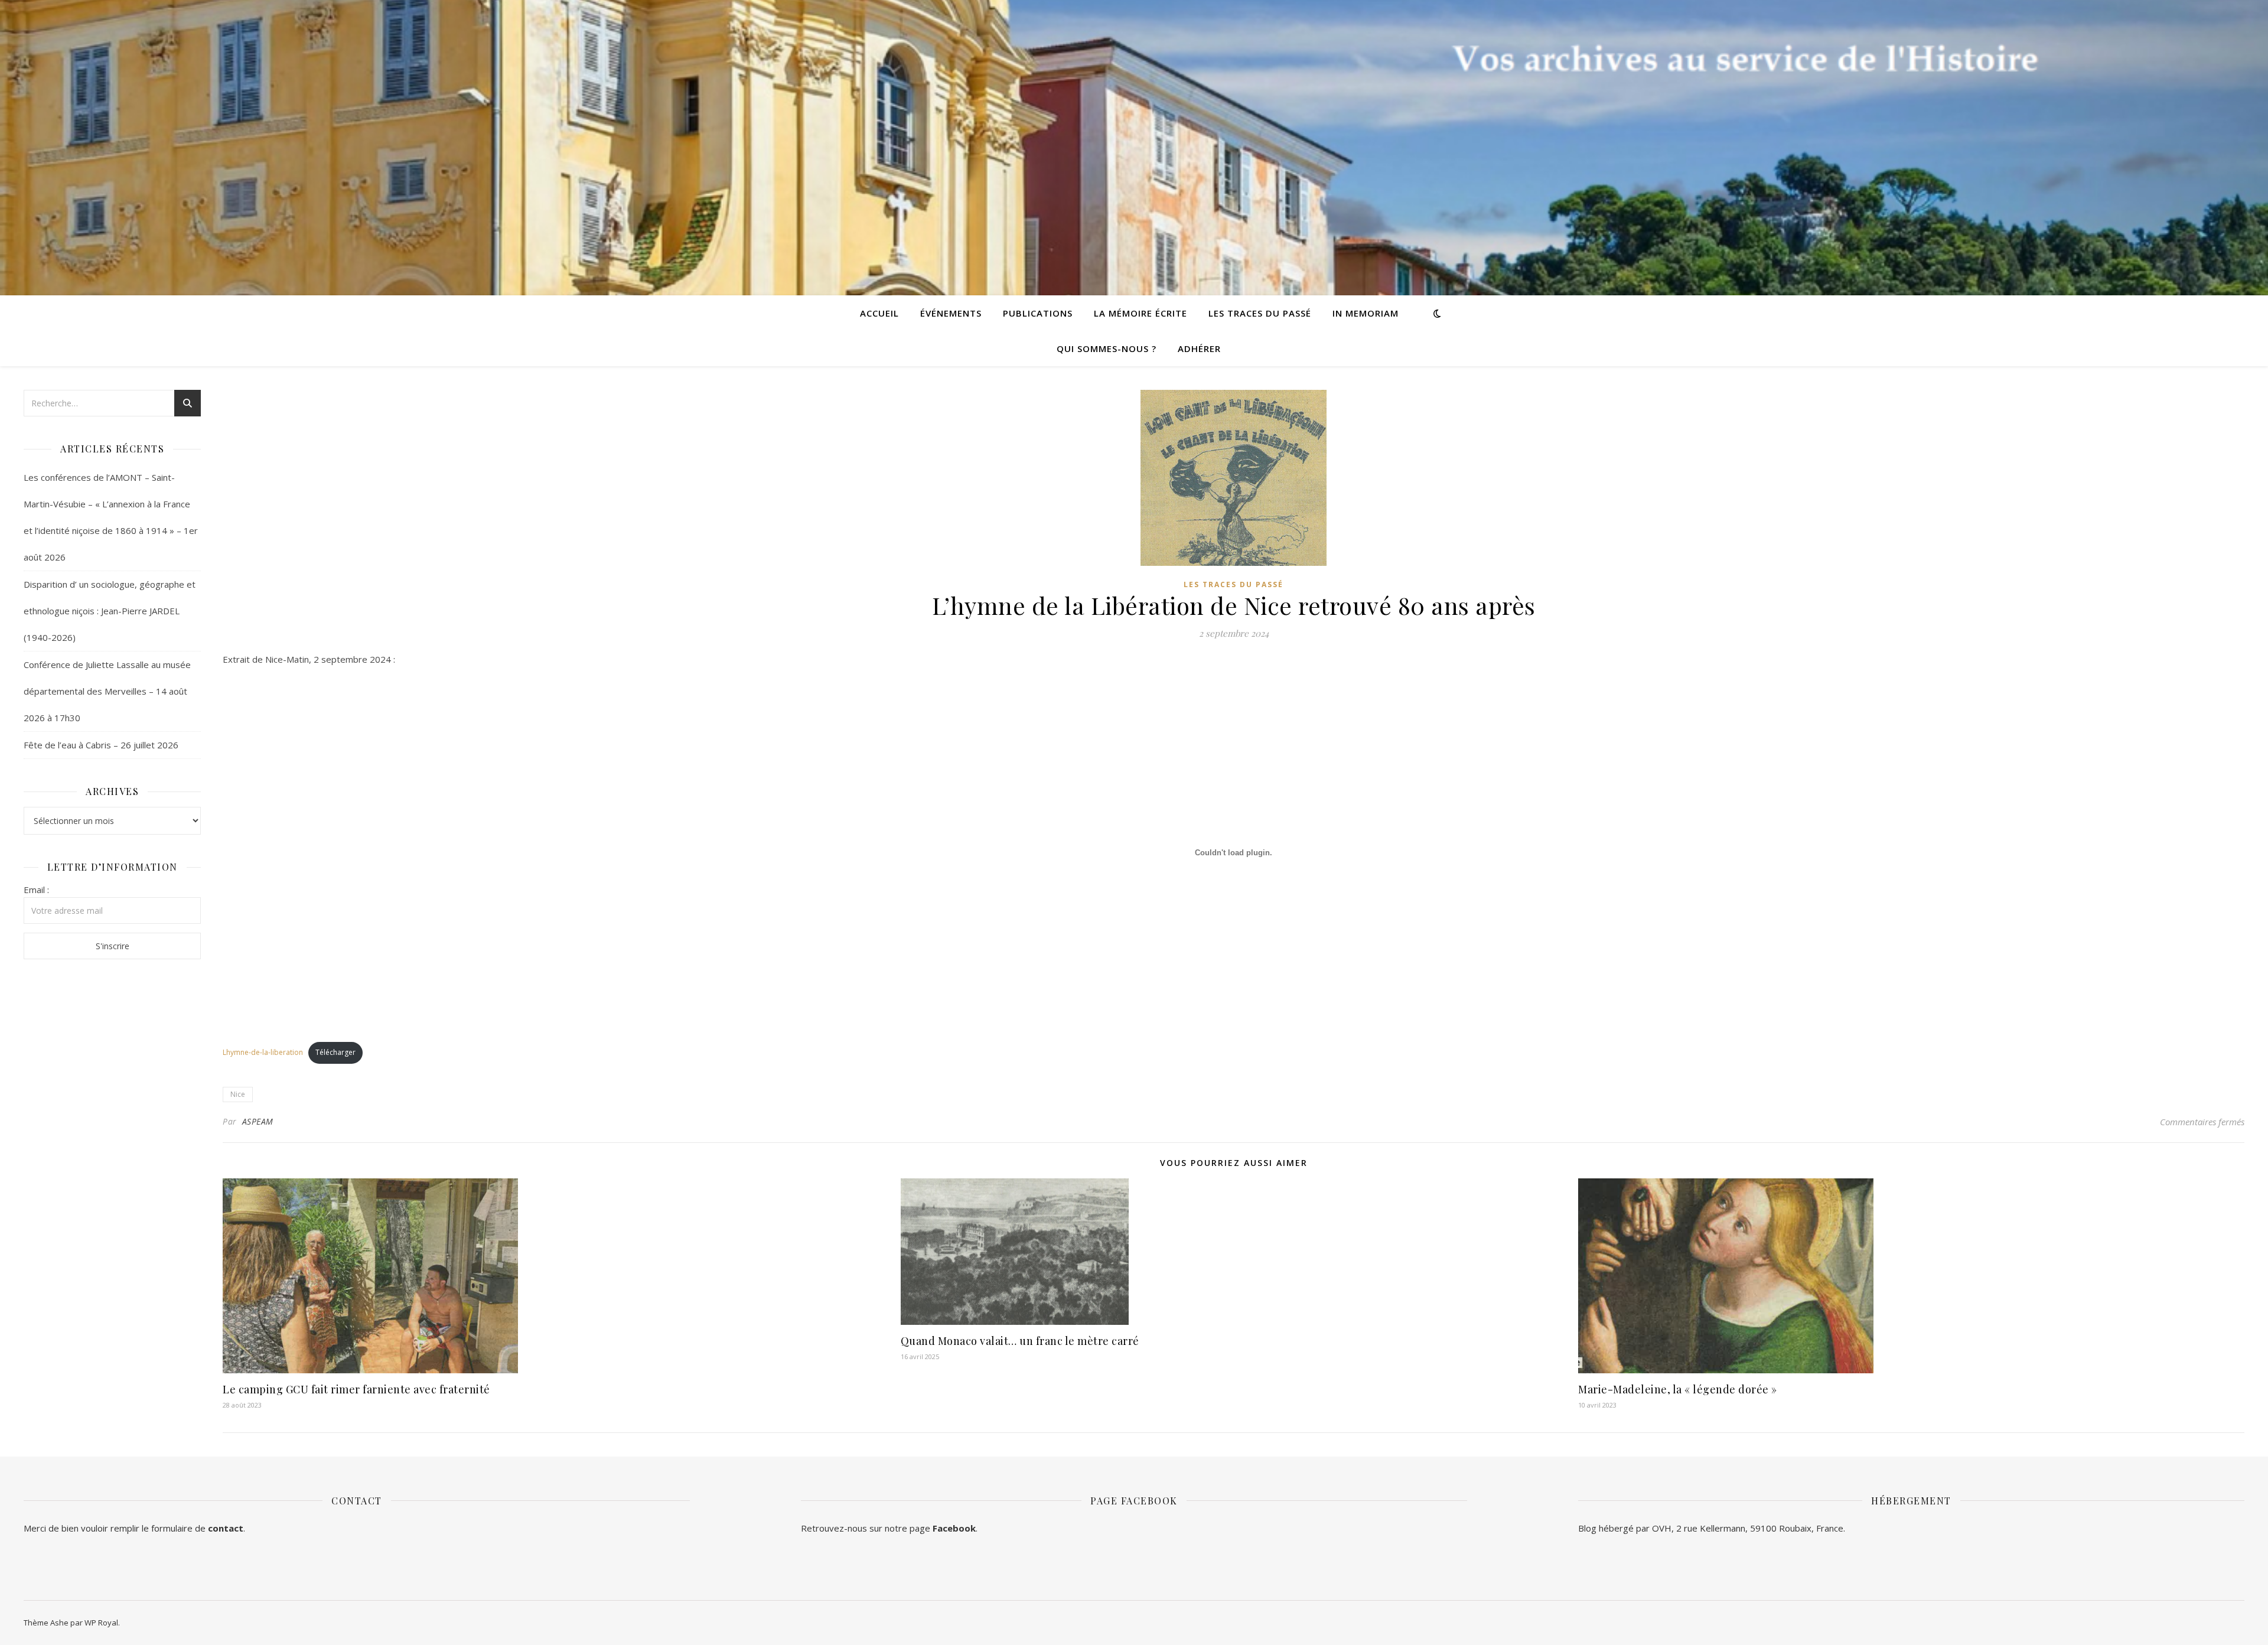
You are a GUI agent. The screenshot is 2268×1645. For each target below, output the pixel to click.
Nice (238, 1094)
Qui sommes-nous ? (1107, 348)
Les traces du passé (1260, 313)
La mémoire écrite (1140, 313)
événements (951, 313)
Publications (1038, 313)
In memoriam (1366, 313)
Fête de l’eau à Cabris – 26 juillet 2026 (101, 745)
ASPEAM (258, 1121)
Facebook (954, 1528)
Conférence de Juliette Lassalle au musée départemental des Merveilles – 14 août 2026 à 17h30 (107, 691)
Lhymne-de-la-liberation (263, 1052)
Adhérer (1199, 348)
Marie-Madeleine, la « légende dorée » (1678, 1389)
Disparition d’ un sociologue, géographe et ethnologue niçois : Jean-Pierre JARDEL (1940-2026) (110, 611)
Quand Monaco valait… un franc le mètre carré (1020, 1341)
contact (226, 1528)
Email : (36, 890)
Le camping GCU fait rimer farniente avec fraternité (356, 1389)
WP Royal (101, 1623)
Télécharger (335, 1052)
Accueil (879, 313)
